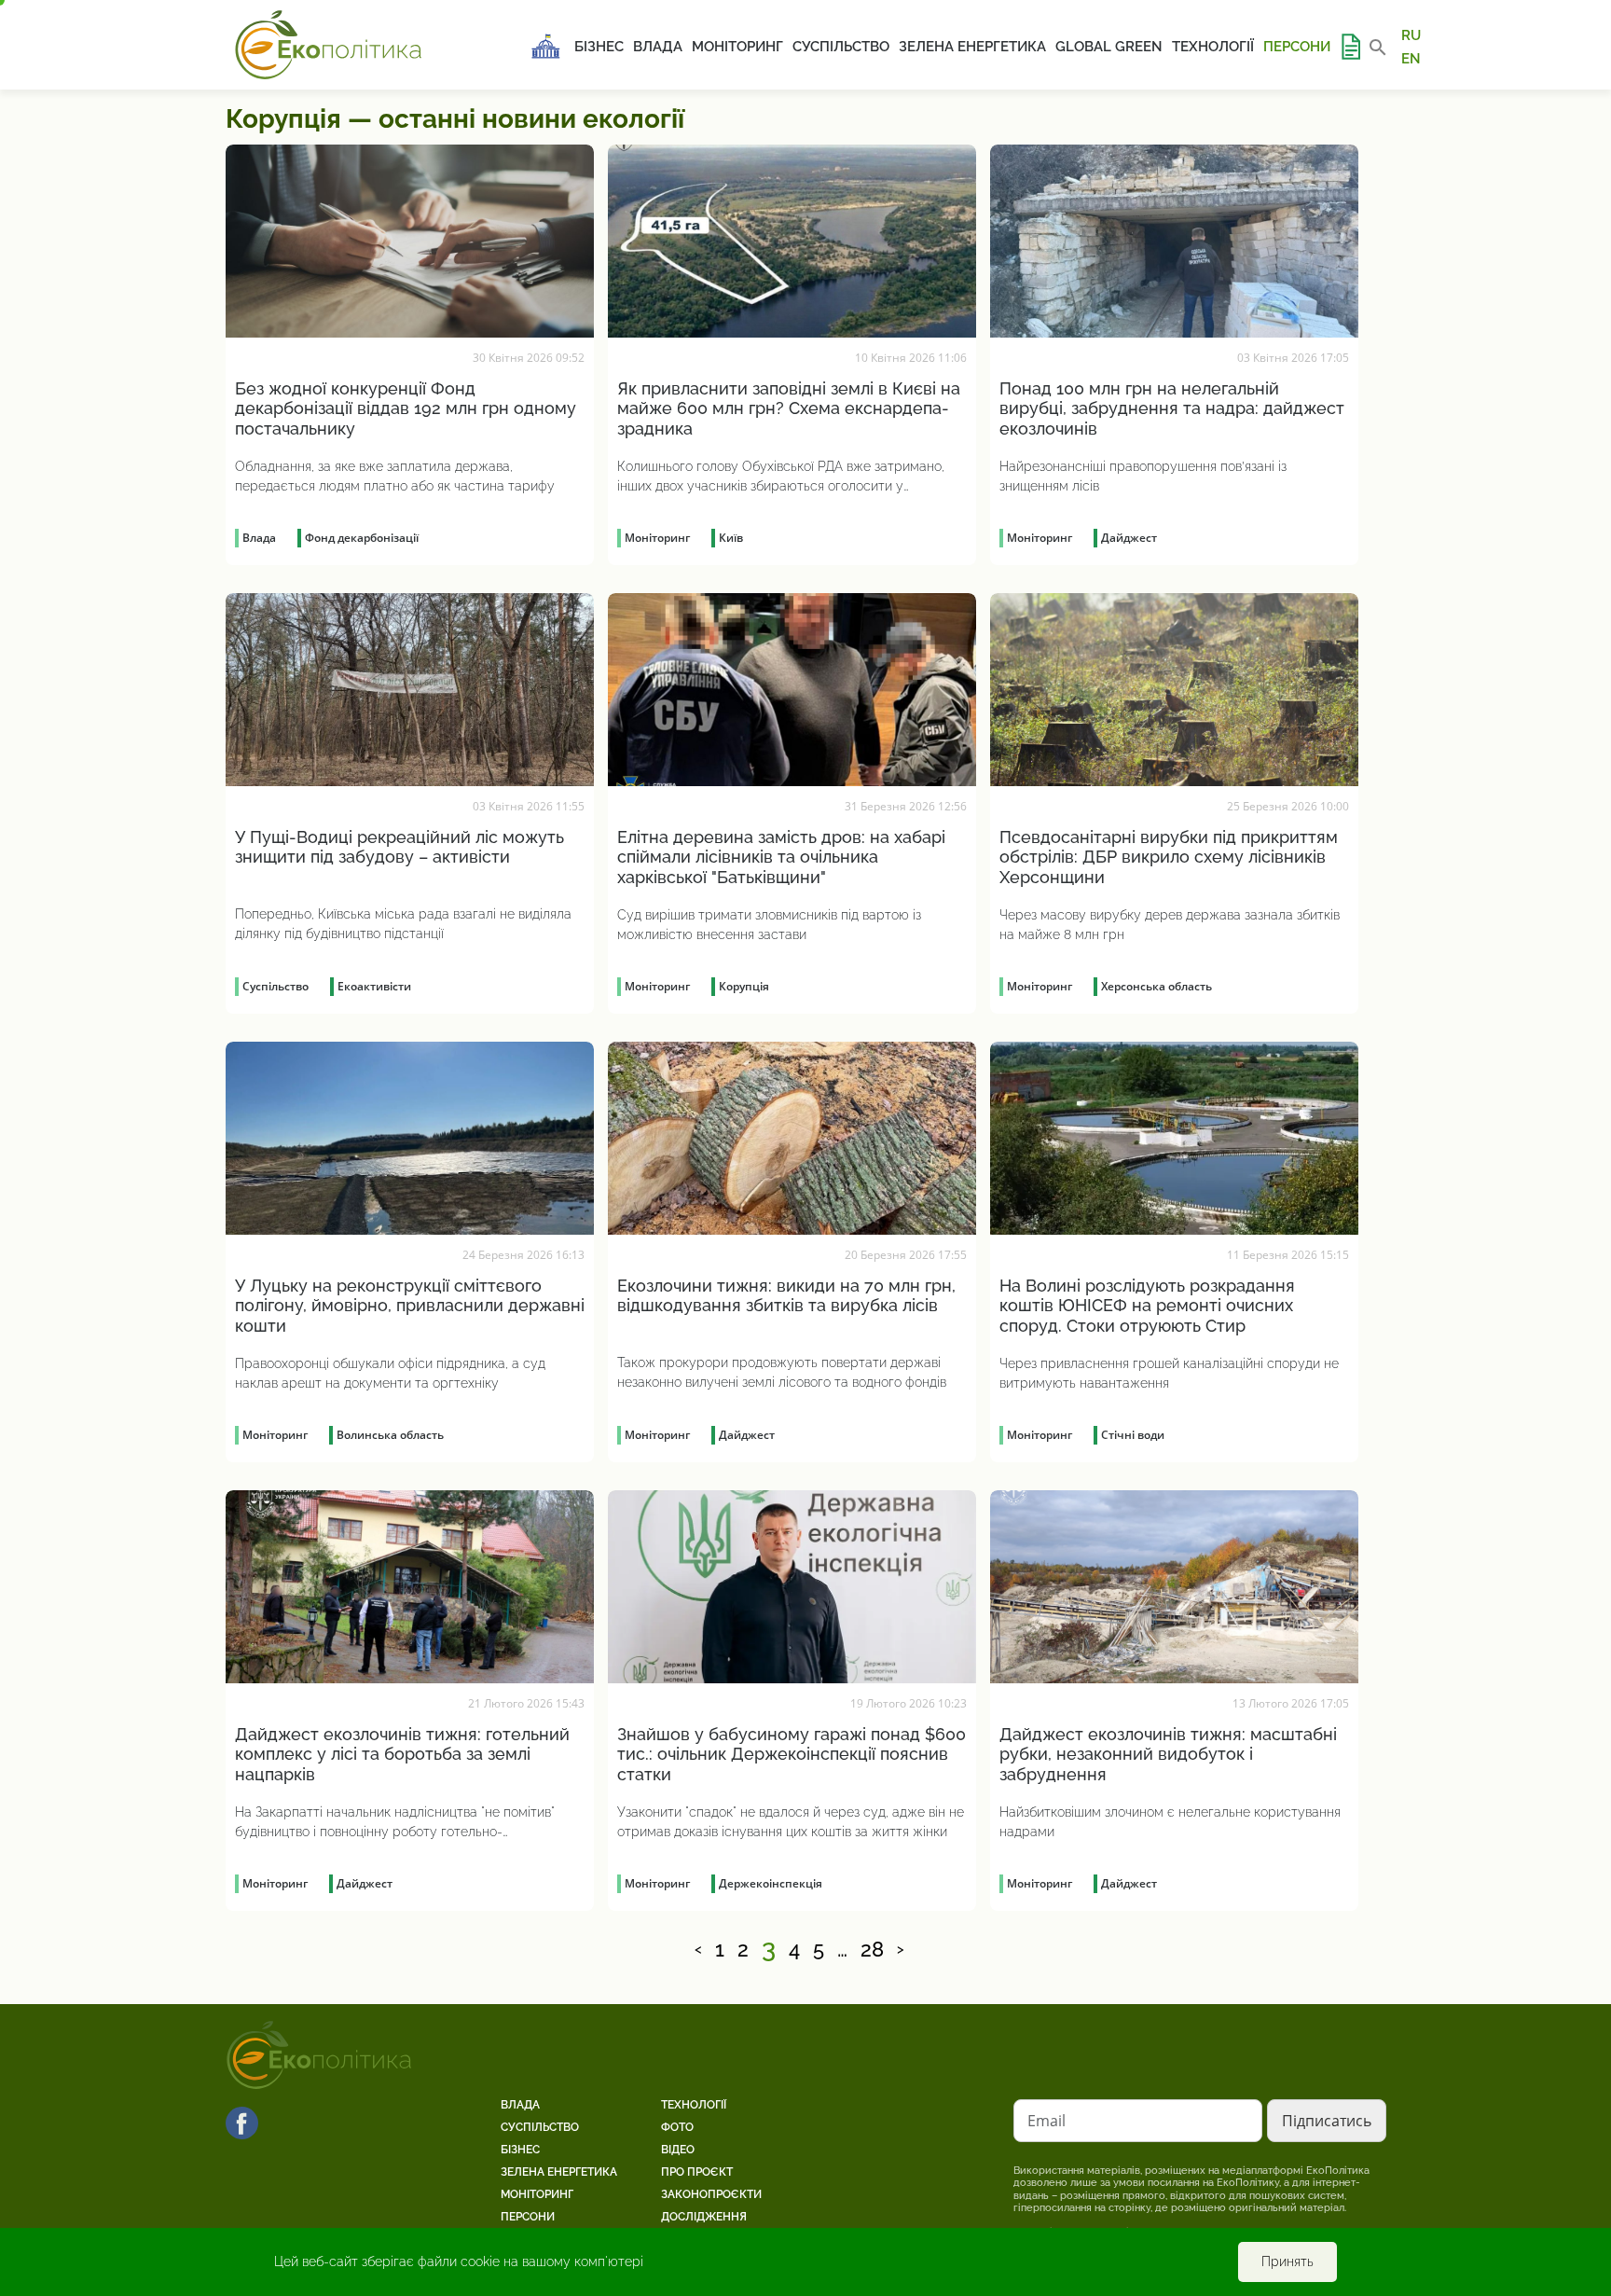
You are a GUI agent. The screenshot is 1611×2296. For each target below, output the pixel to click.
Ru (1411, 35)
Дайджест (1129, 538)
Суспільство (841, 47)
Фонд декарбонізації (362, 538)
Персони (1297, 47)
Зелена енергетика (972, 47)
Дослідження (704, 2217)
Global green (1109, 47)
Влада (658, 47)
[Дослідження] (1350, 47)
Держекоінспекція (771, 1883)
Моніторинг (737, 47)
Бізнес (599, 47)
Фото (677, 2127)
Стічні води (1133, 1435)
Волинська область (390, 1435)
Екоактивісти (374, 986)
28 (872, 1950)
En (1411, 58)
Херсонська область (1157, 986)
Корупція (744, 986)
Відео (678, 2150)
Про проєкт (697, 2172)
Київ (731, 538)
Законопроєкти (711, 2194)
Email (1046, 2121)
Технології (1213, 47)
